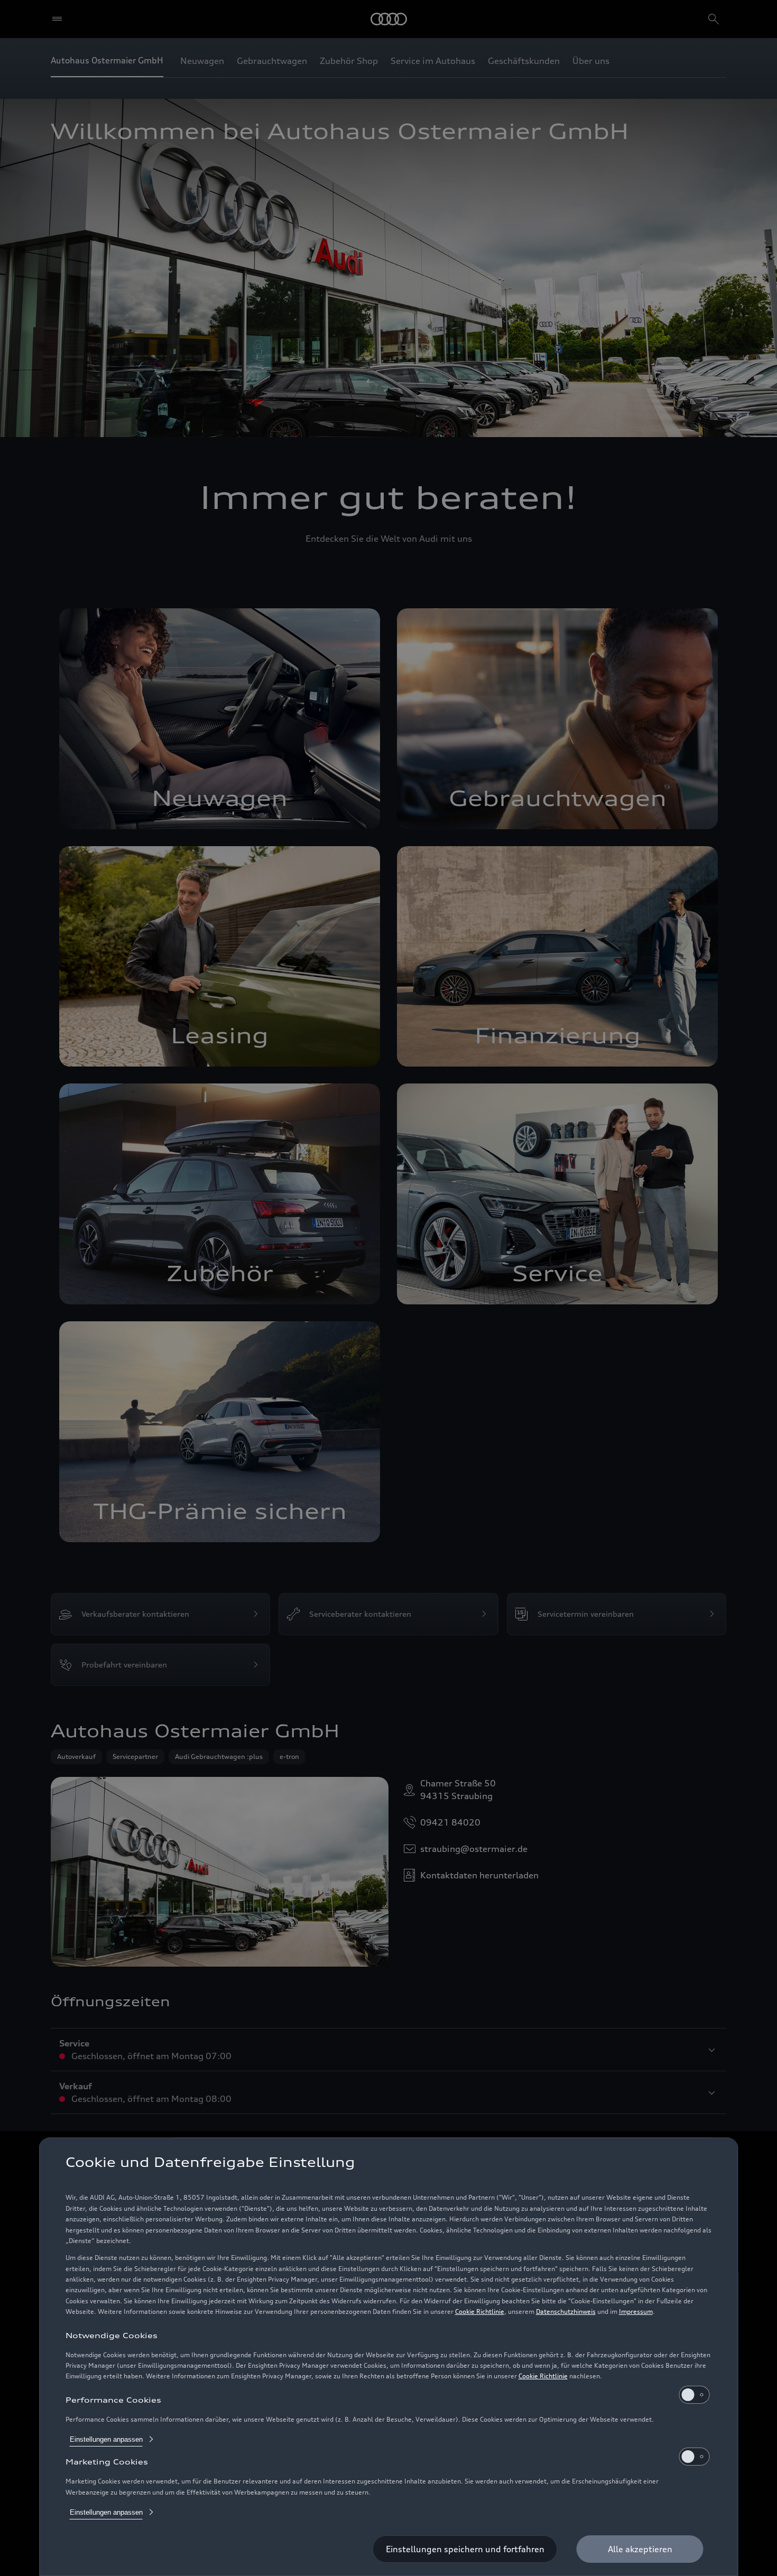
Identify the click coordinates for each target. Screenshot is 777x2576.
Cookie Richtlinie (480, 2311)
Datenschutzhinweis (566, 2311)
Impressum (636, 2311)
